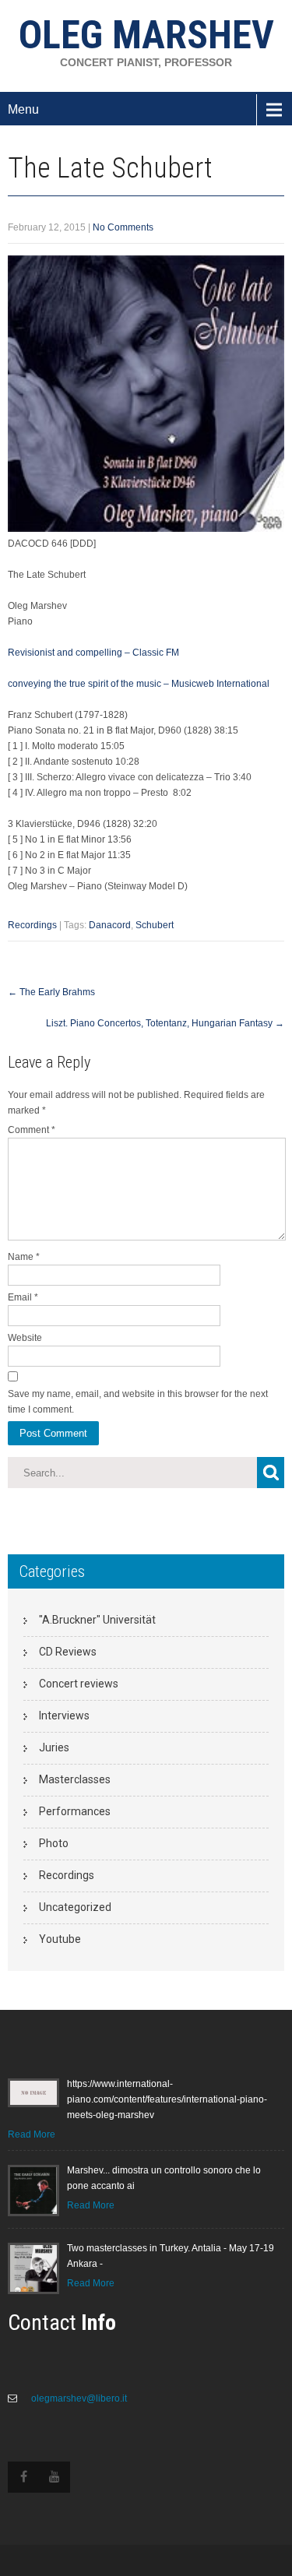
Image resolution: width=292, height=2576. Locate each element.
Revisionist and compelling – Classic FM (93, 653)
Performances (75, 1811)
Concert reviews (79, 1684)
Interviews (64, 1716)
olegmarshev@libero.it (78, 2398)
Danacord (110, 925)
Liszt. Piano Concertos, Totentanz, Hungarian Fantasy (165, 1023)
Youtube (60, 1939)
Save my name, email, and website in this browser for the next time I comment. (138, 1402)
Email (23, 1297)
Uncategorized (75, 1907)
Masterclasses (75, 1779)
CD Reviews (68, 1652)
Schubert (155, 925)
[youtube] (55, 2477)
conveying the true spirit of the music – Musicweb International (139, 684)
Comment (32, 1130)
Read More (32, 2134)
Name (24, 1257)
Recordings (32, 925)
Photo (54, 1843)
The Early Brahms (51, 992)
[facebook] (23, 2477)
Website (25, 1338)
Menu (23, 109)
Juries (54, 1747)
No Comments (123, 227)
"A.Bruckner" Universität (97, 1620)
